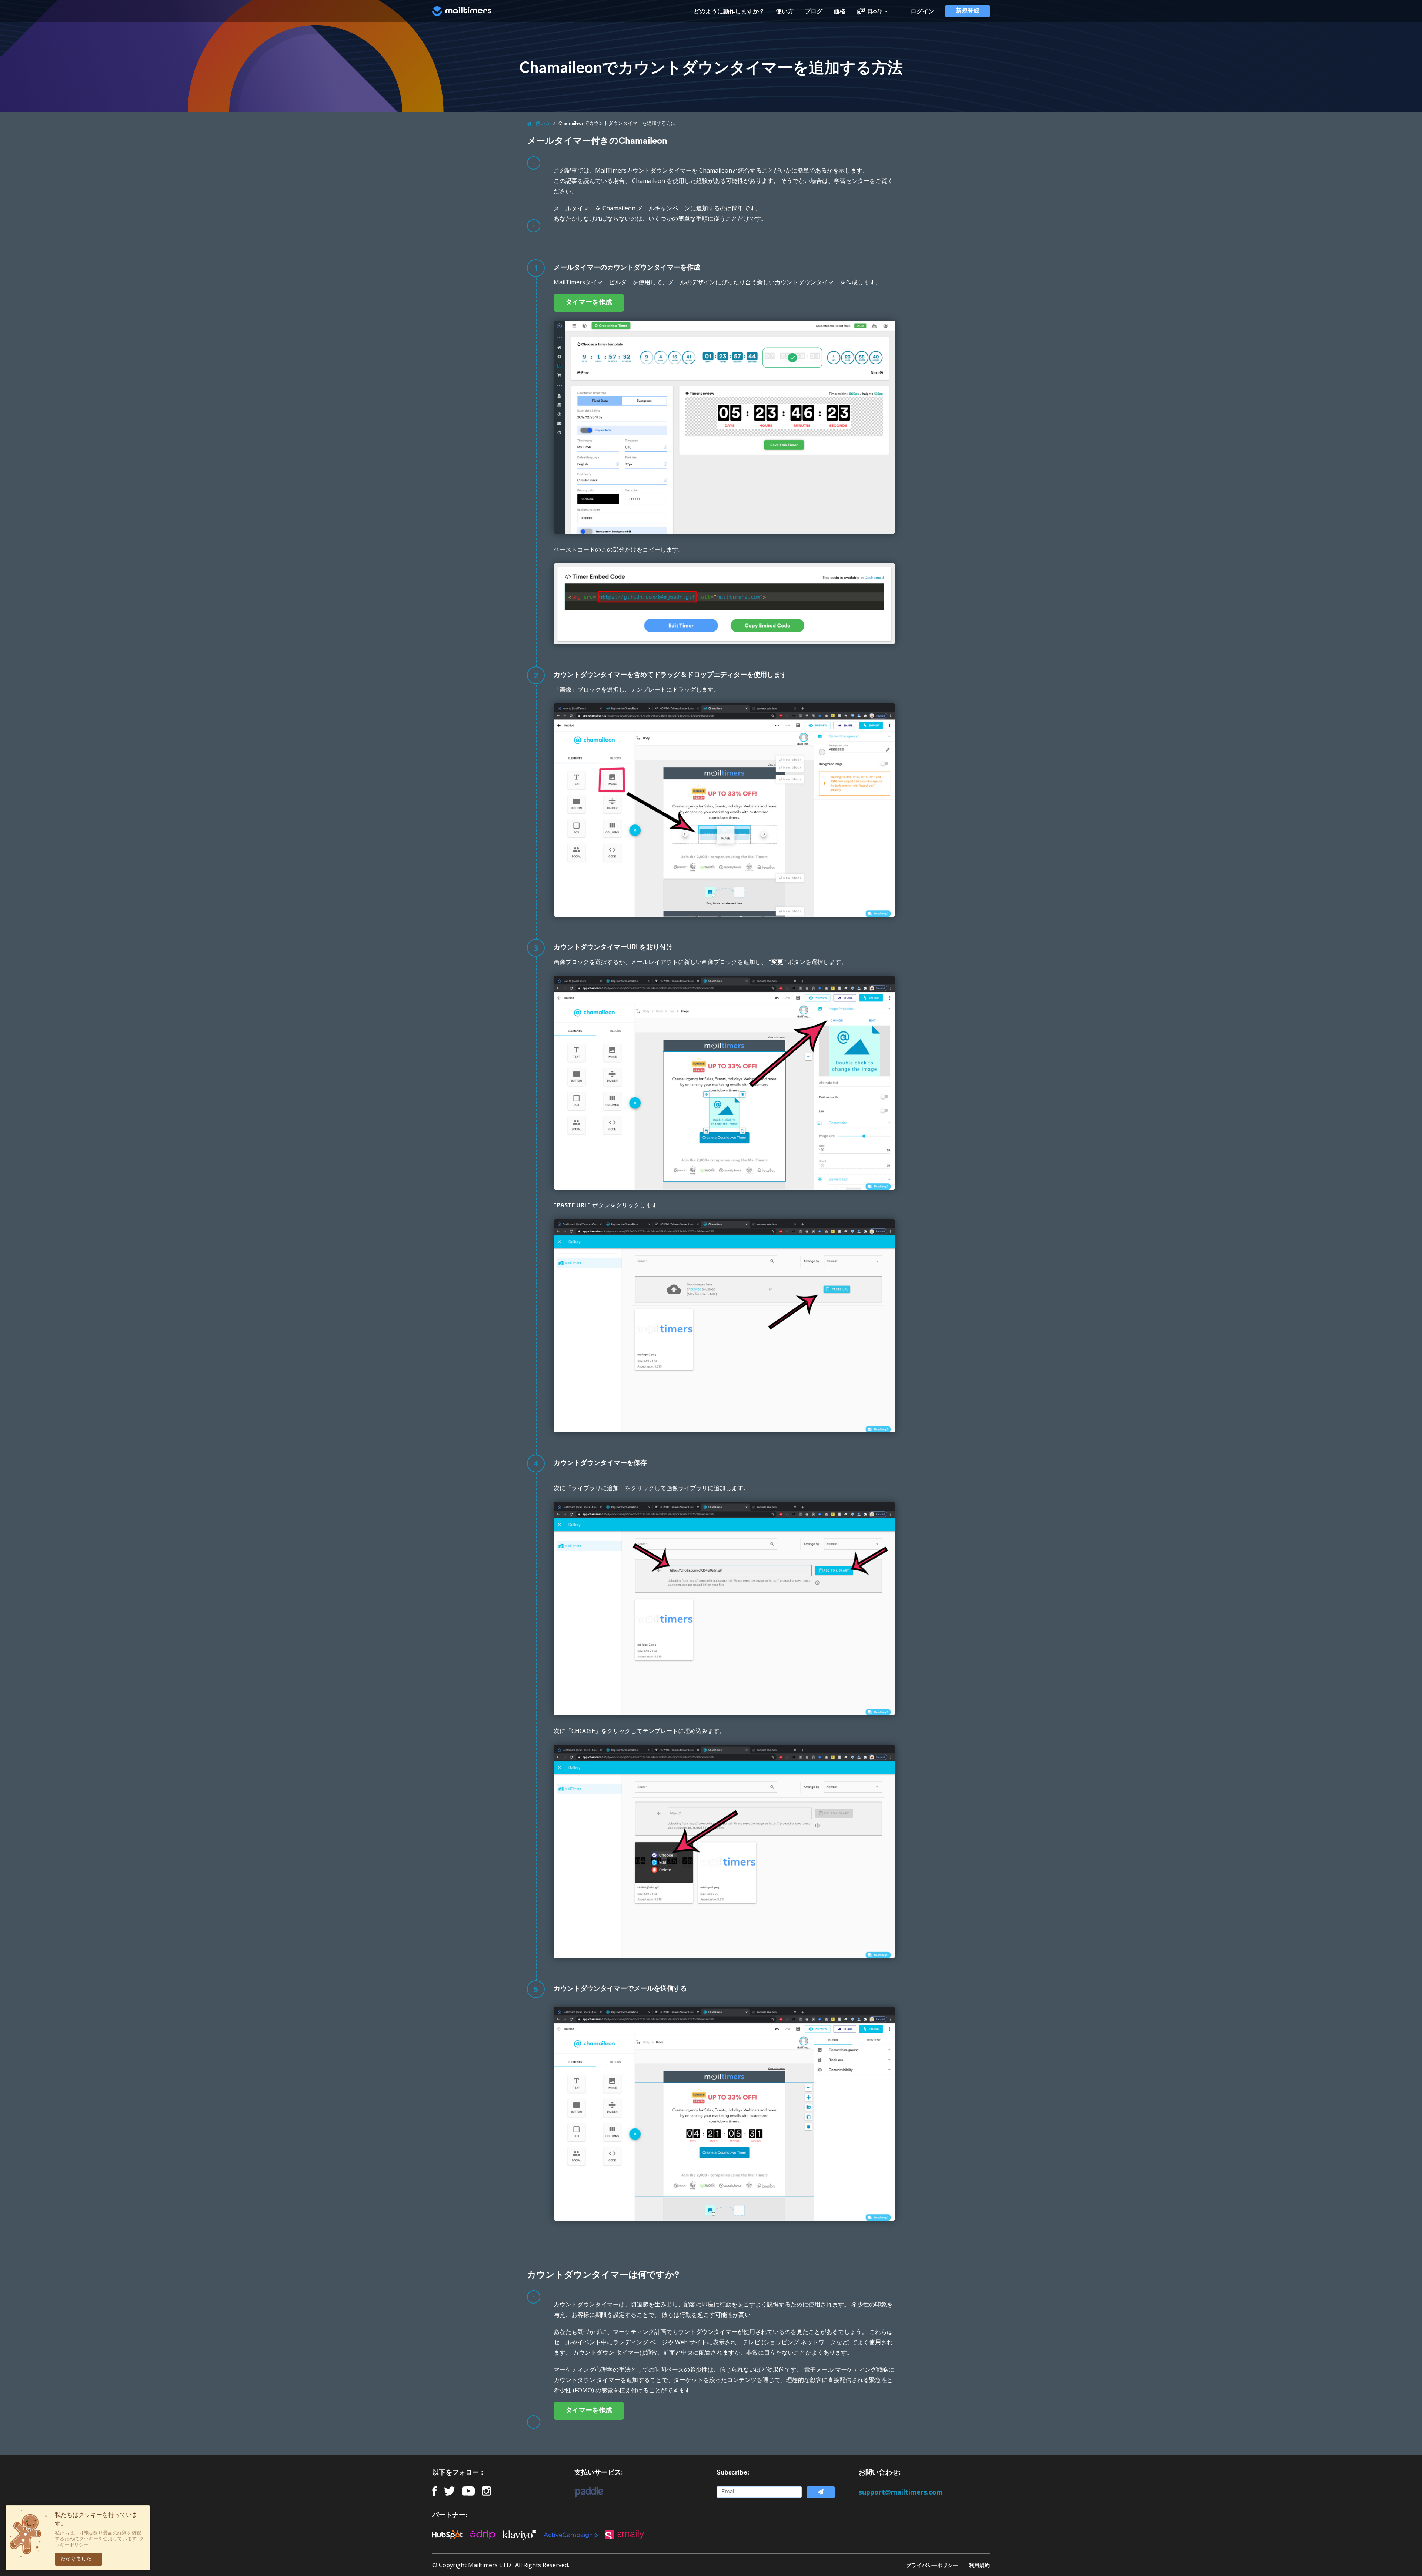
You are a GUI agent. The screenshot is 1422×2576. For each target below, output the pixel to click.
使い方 (785, 11)
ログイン (922, 11)
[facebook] (435, 2491)
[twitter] (450, 2491)
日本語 (875, 11)
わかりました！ (79, 2559)
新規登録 (968, 11)
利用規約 (979, 2565)
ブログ (814, 11)
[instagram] (486, 2491)
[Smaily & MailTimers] (628, 2535)
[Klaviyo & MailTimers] (523, 2534)
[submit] (821, 2492)
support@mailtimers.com (901, 2492)
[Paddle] (585, 2492)
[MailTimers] (462, 11)
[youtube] (468, 2491)
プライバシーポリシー (932, 2565)
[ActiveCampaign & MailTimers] (575, 2535)
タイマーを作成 (589, 303)
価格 (839, 11)
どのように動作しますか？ (729, 11)
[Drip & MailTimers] (486, 2534)
